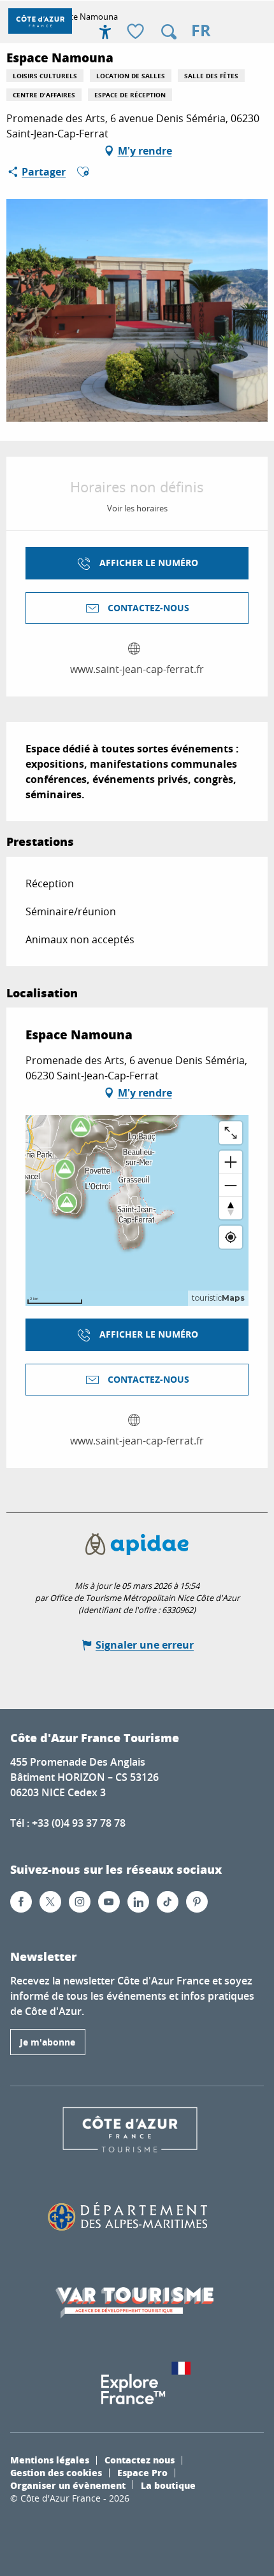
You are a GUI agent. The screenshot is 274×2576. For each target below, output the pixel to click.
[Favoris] (137, 32)
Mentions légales (50, 2460)
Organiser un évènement (68, 2485)
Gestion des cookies (56, 2472)
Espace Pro (142, 2472)
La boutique (168, 2485)
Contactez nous (140, 2460)
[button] (169, 32)
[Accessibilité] (105, 32)
